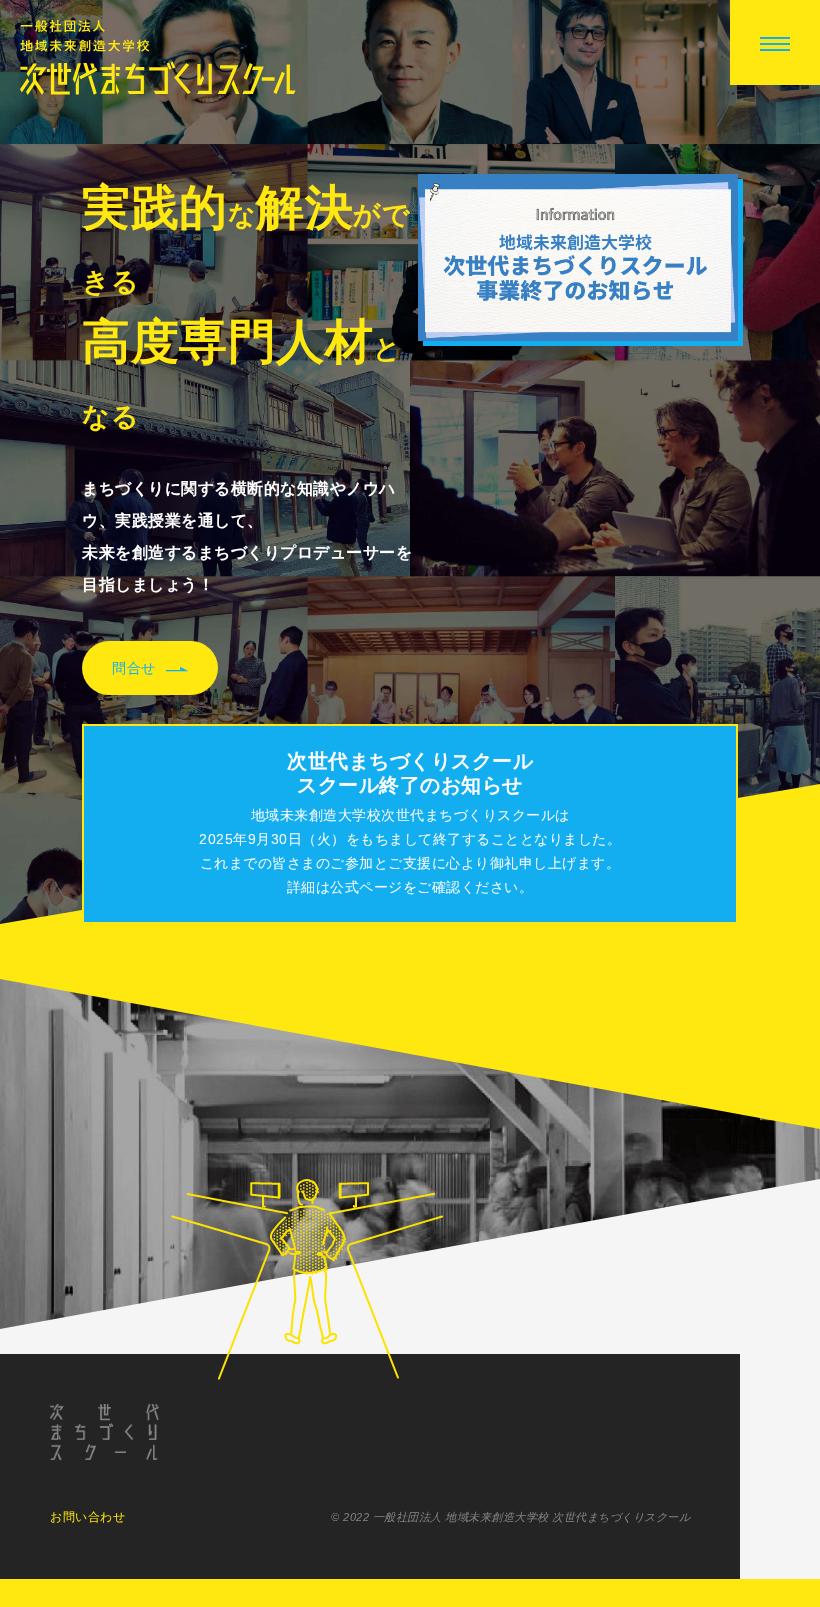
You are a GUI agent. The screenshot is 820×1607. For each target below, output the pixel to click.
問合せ (134, 668)
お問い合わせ (87, 1517)
